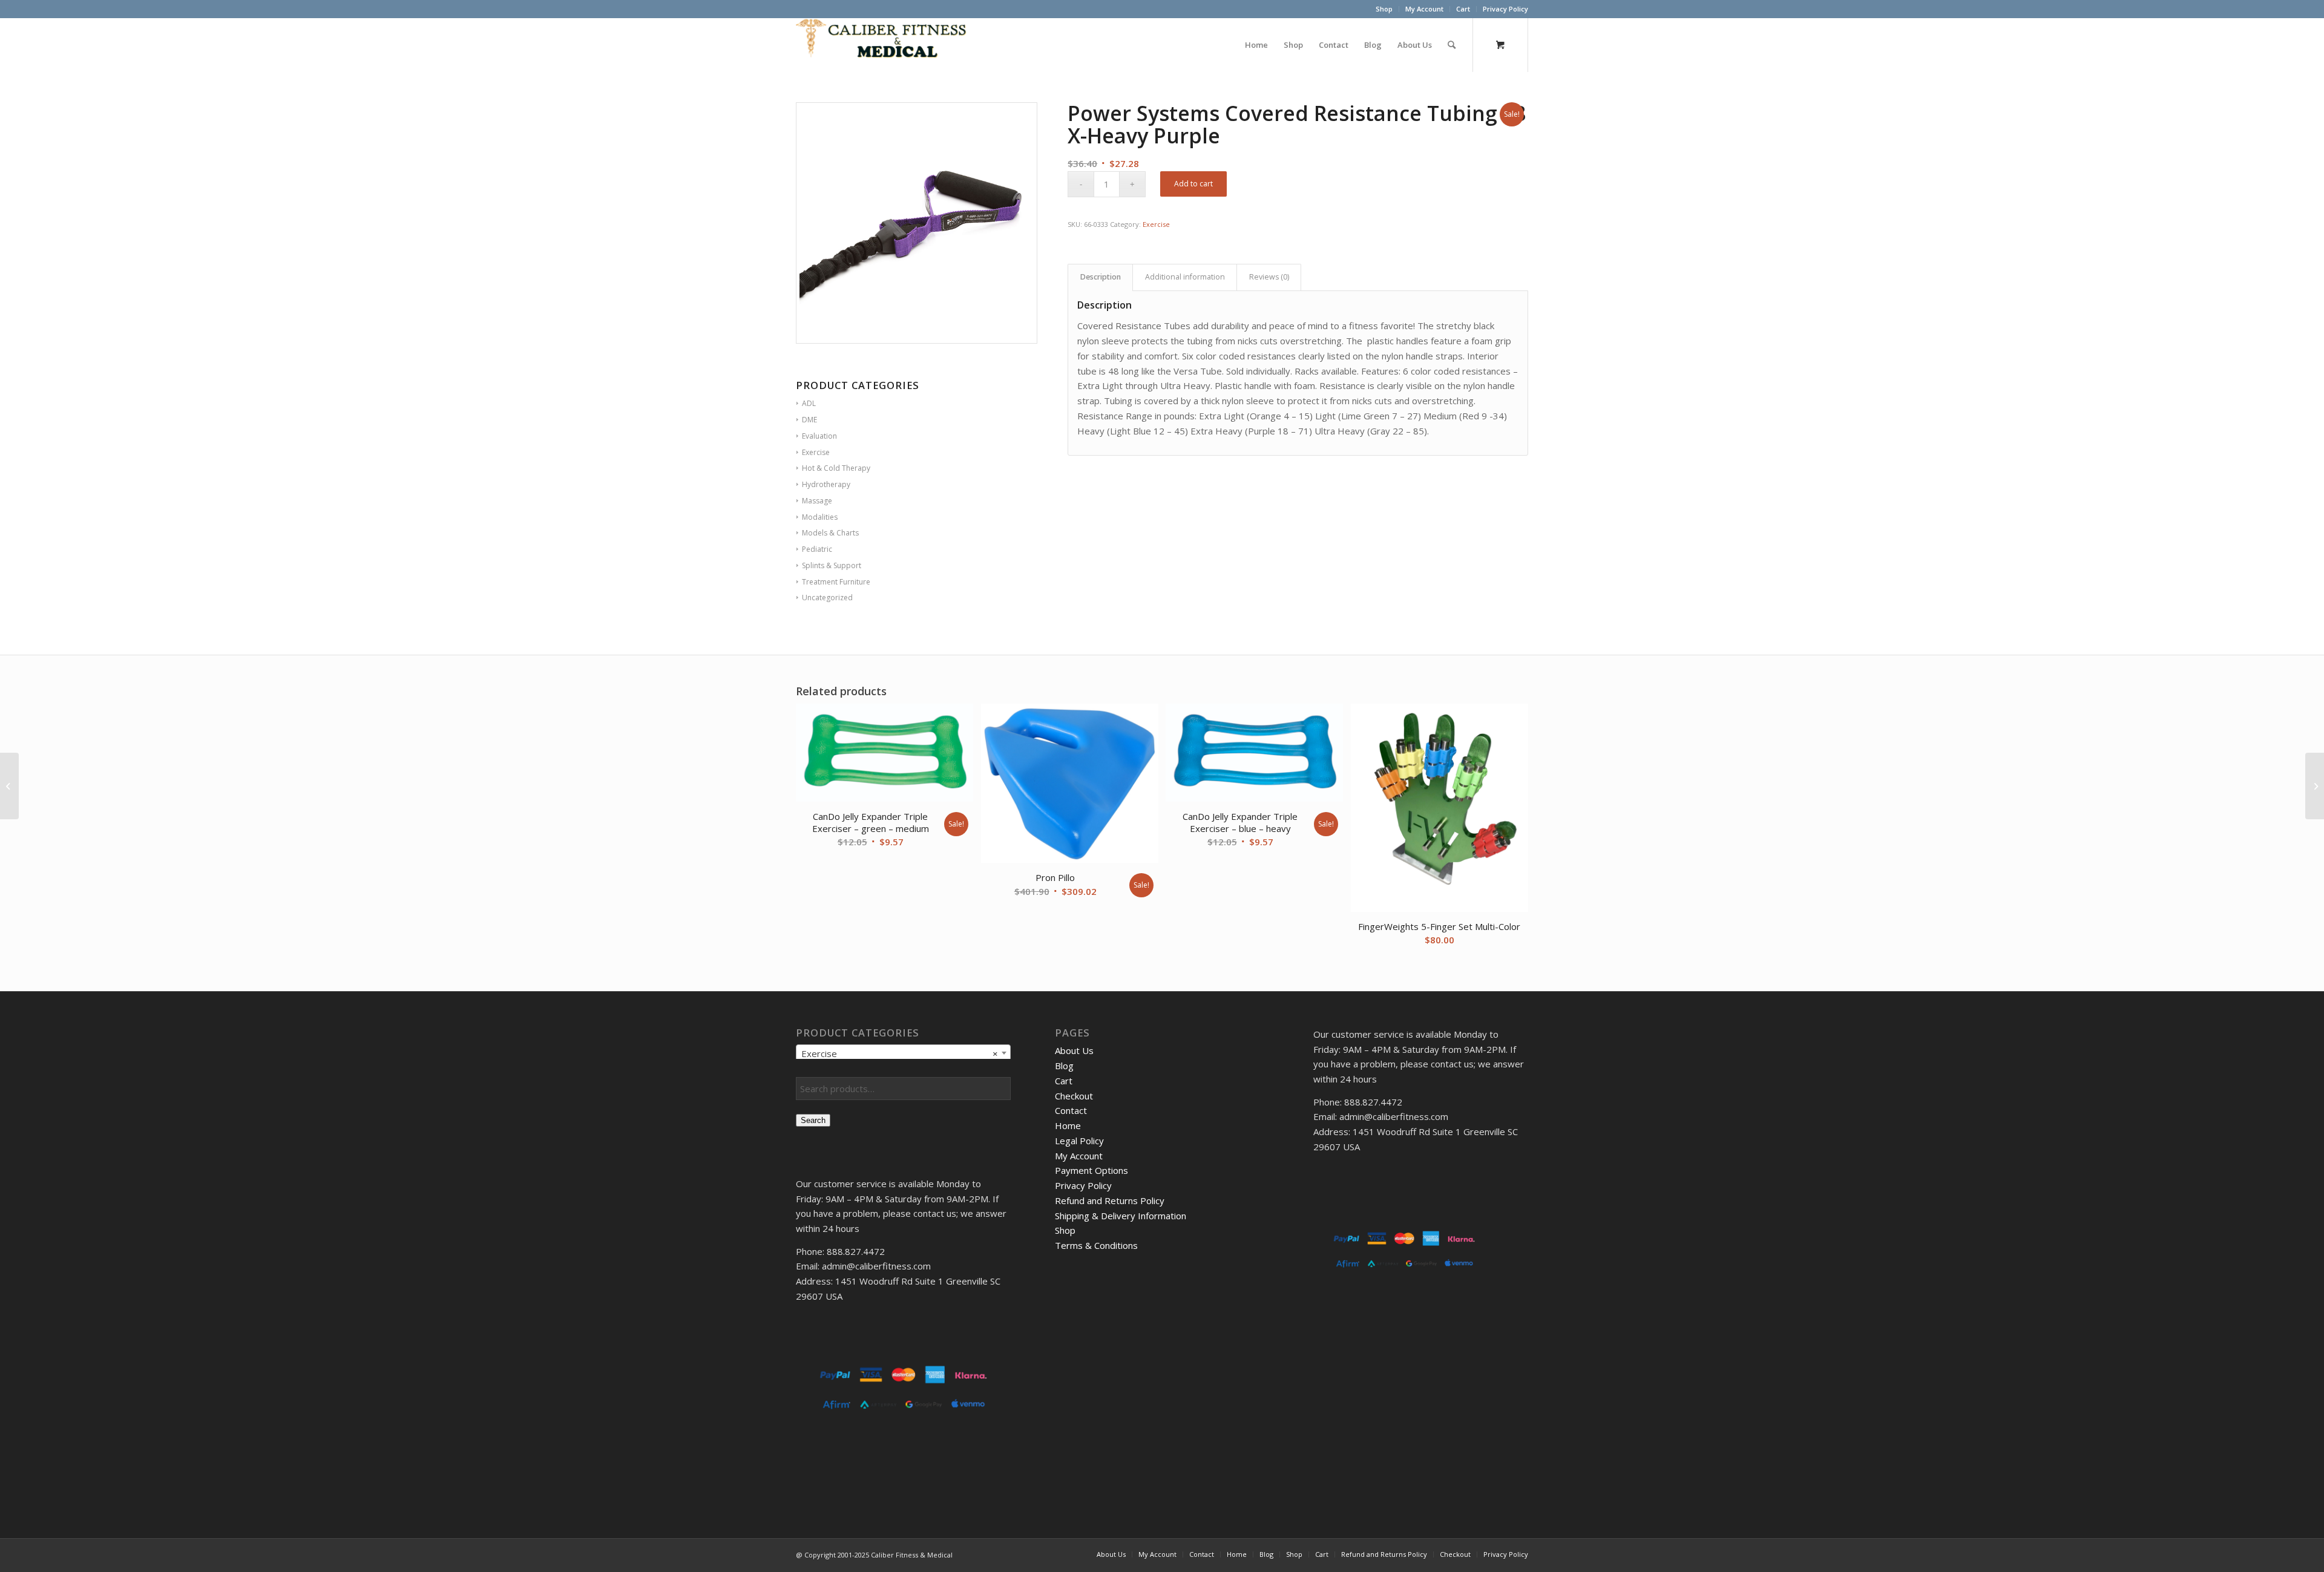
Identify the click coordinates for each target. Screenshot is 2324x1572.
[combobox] (903, 1053)
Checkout (1074, 1096)
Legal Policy (1079, 1141)
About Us (1074, 1050)
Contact (1071, 1110)
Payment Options (1091, 1170)
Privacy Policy (1505, 9)
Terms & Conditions (1096, 1245)
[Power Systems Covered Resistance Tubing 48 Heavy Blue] (9, 786)
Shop (1384, 9)
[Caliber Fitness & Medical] (887, 45)
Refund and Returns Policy (1110, 1200)
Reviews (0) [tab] (1269, 277)
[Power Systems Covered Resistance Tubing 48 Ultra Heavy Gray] (2315, 786)
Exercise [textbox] (900, 1053)
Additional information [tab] (1185, 277)
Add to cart (1193, 184)
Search (813, 1120)
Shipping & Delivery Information (1121, 1216)
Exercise (1156, 224)
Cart (1463, 9)
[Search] (1452, 45)
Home (1068, 1125)
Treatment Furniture (836, 582)
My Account (1424, 9)
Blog (1064, 1066)
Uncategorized (827, 598)
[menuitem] (1384, 9)
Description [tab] (1101, 277)
